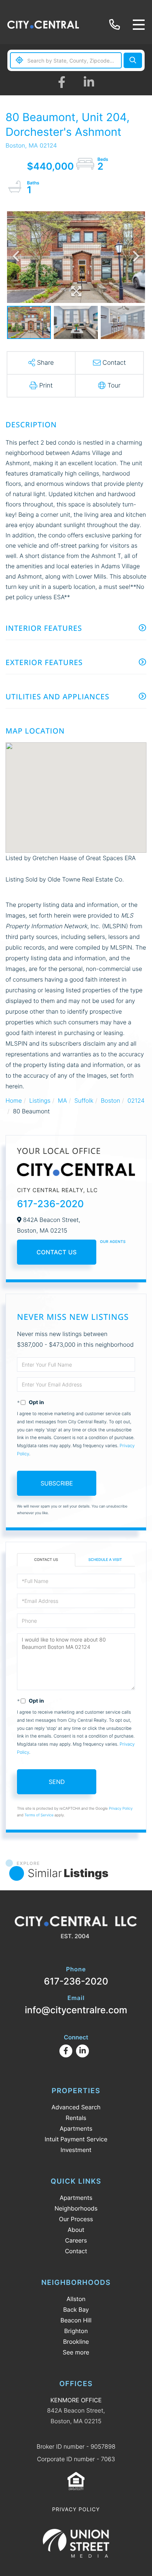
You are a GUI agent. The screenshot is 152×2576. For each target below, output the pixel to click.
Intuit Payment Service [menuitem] (76, 2139)
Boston (110, 1100)
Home (14, 1100)
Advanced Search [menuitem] (76, 2107)
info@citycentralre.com (76, 2005)
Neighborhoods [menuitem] (76, 2208)
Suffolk (84, 1100)
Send (57, 1782)
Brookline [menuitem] (76, 2342)
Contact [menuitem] (76, 2251)
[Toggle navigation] (139, 25)
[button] (133, 60)
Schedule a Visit (105, 1560)
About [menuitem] (76, 2230)
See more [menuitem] (76, 2352)
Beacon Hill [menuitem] (76, 2320)
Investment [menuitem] (76, 2150)
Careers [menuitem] (76, 2240)
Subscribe (57, 1483)
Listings (40, 1100)
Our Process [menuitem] (76, 2219)
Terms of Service (39, 1815)
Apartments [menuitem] (76, 2128)
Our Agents (113, 1242)
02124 (136, 1100)
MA (63, 1100)
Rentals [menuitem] (76, 2118)
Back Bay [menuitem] (76, 2310)
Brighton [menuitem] (76, 2331)
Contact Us (57, 1252)
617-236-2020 (116, 25)
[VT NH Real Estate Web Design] (76, 2543)
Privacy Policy (121, 1809)
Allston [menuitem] (76, 2299)
